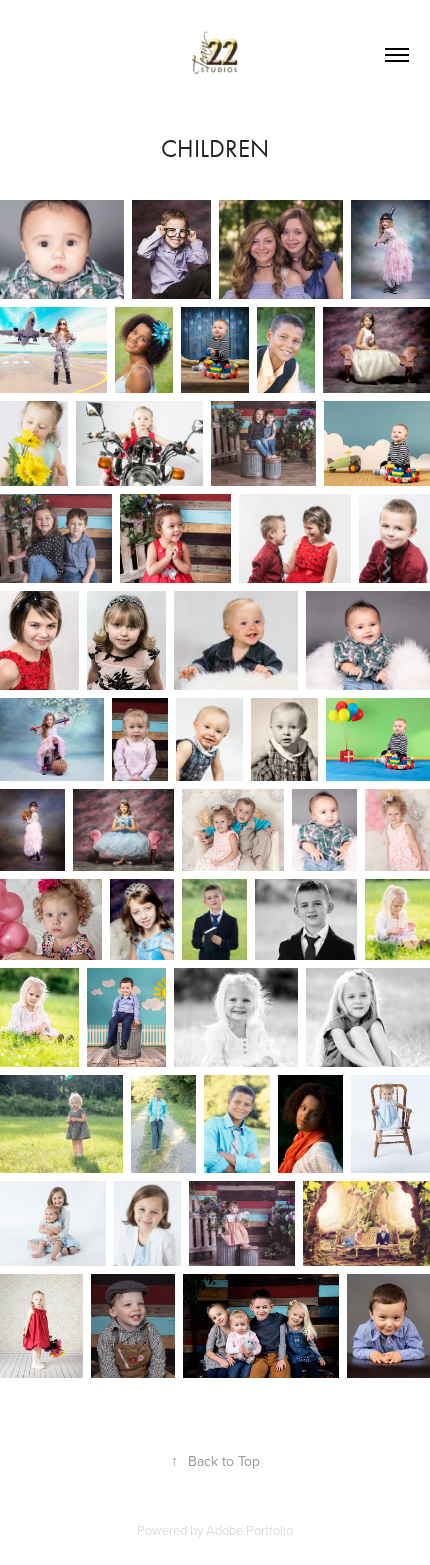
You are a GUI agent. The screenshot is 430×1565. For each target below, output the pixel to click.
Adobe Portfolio (249, 1530)
